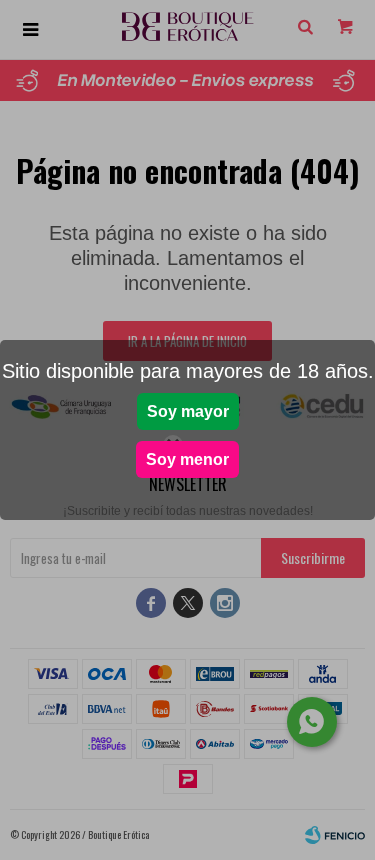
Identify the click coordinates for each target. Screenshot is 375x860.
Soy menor (187, 459)
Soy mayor (188, 411)
